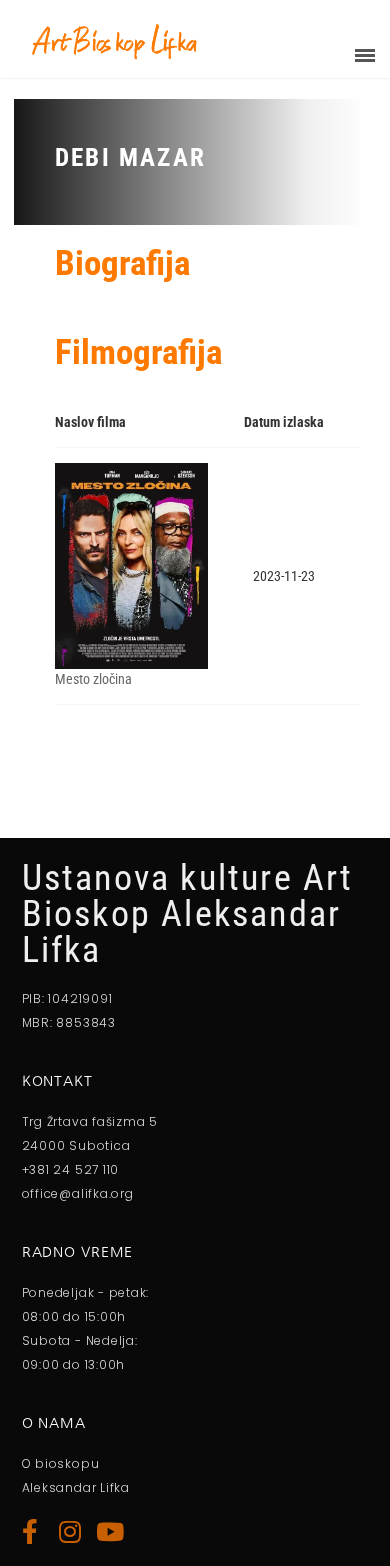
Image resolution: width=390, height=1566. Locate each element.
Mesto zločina (93, 679)
